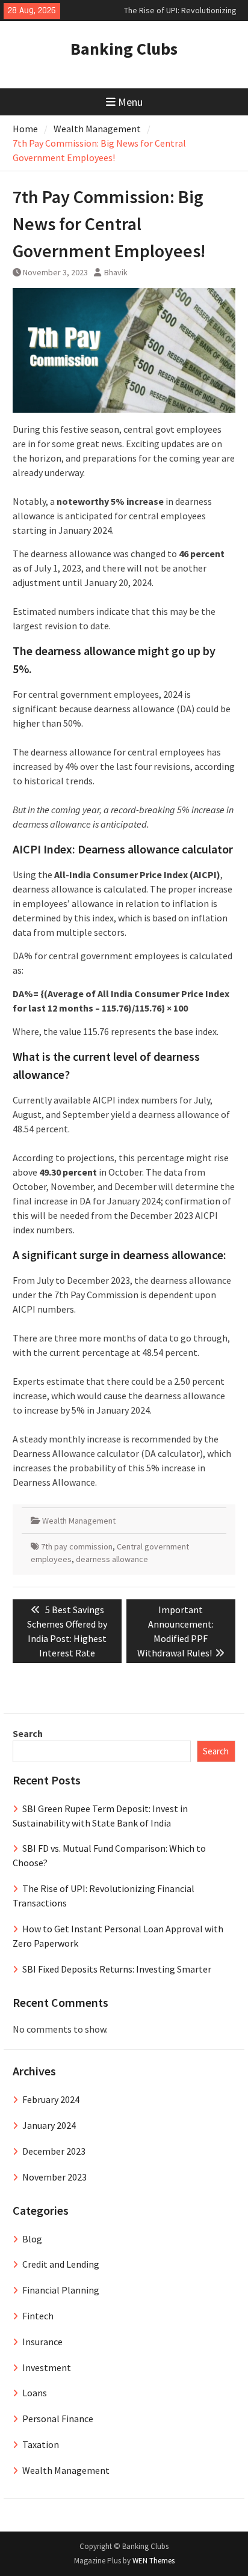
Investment (47, 2367)
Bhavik (116, 272)
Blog (32, 2239)
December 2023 (54, 2151)
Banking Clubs (124, 49)
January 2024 (49, 2125)
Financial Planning (61, 2290)
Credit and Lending (61, 2264)
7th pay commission (77, 1546)
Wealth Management (79, 1521)
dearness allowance (112, 1559)
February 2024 (51, 2099)
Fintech (38, 2316)
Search (28, 1733)
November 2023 (54, 2177)
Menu (130, 102)
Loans (35, 2393)
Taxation (41, 2444)
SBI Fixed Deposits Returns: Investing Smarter (117, 1969)
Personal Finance (58, 2419)
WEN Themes (153, 2561)
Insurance (42, 2342)
